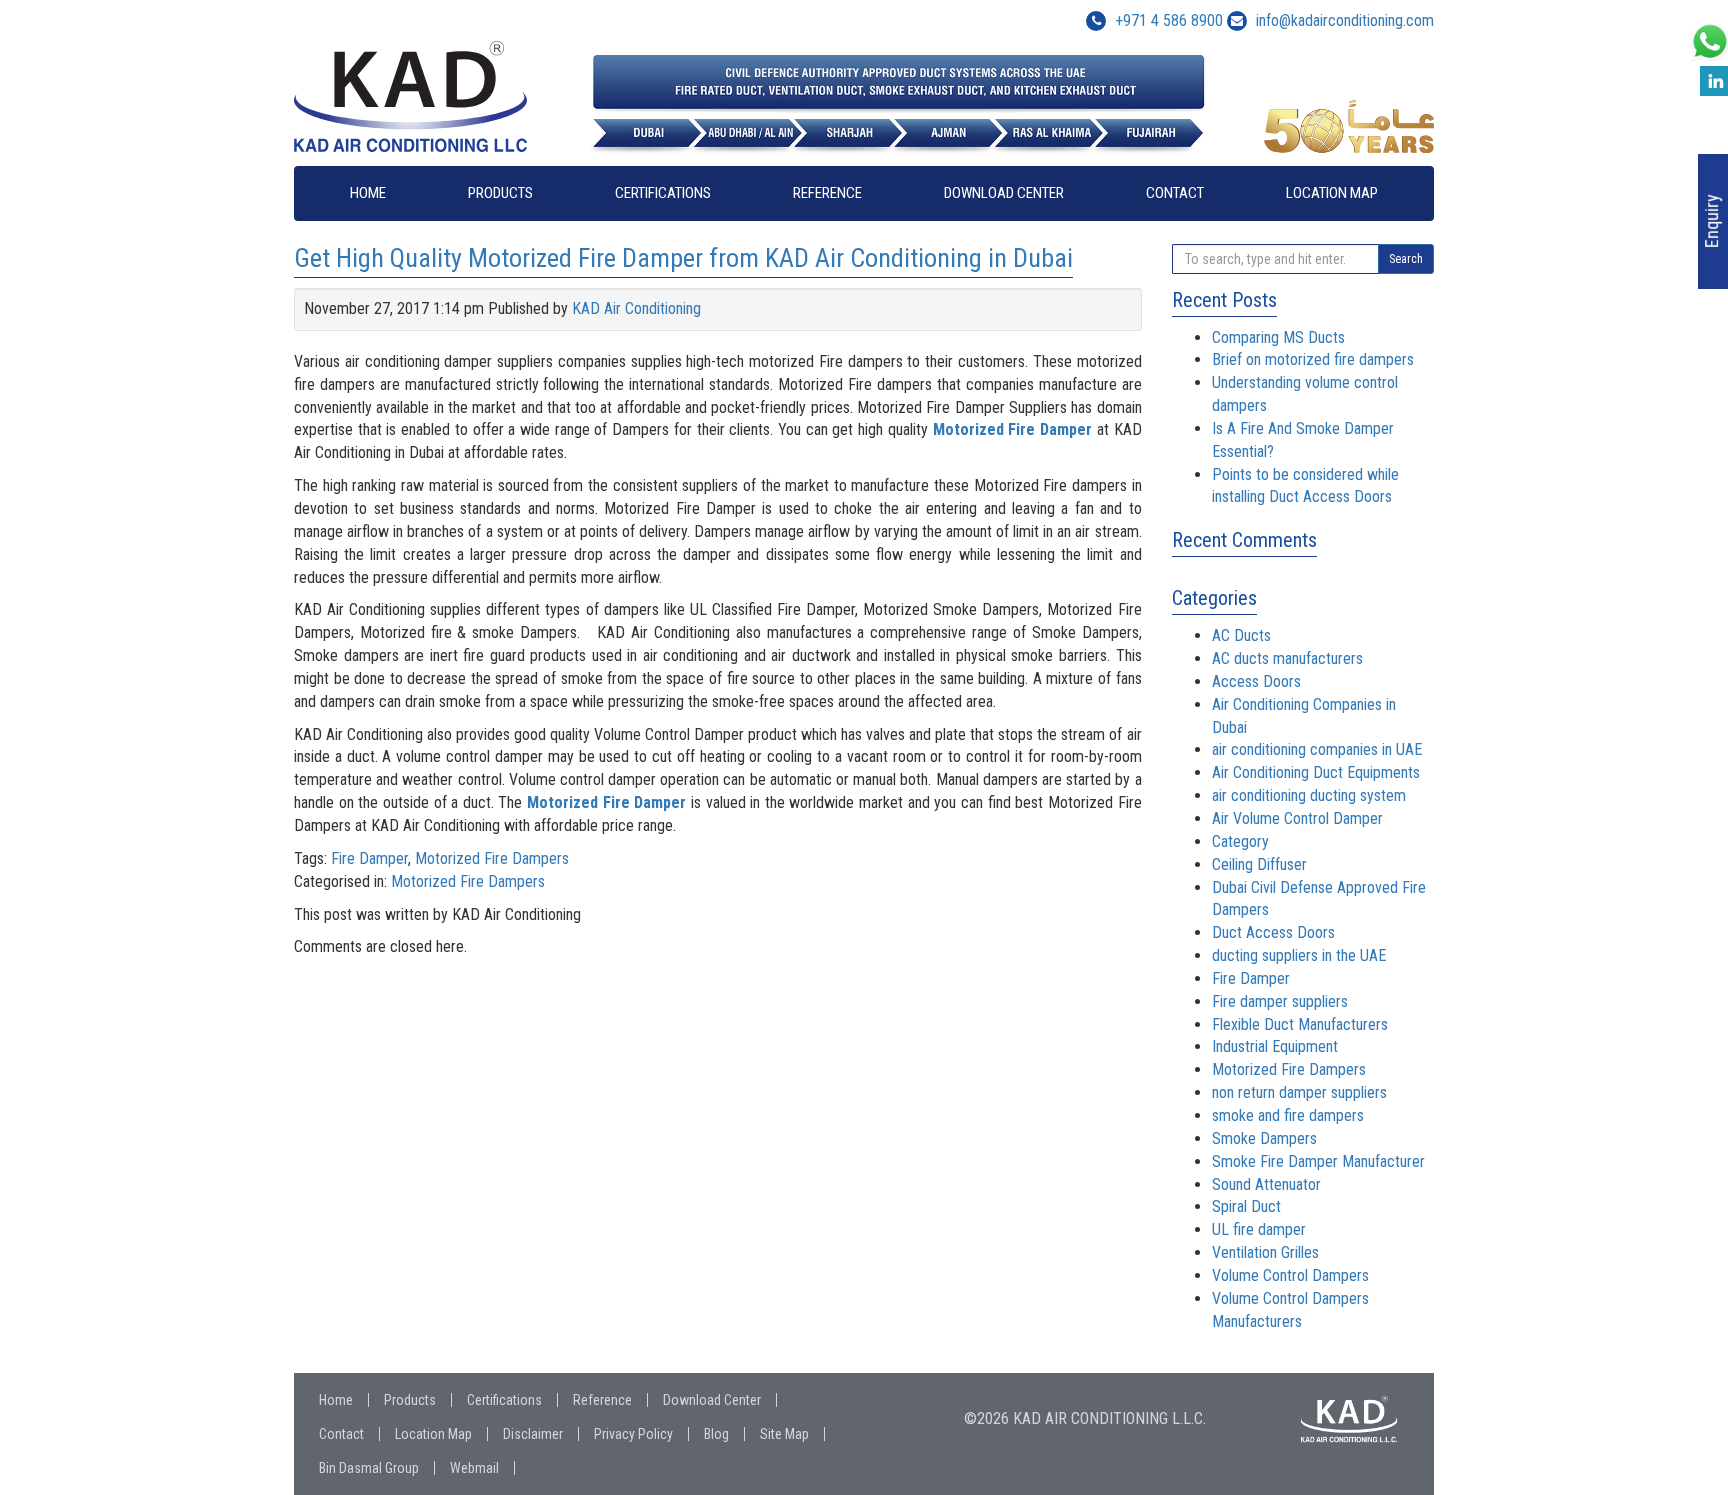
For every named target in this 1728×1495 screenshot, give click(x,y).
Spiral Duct (1246, 1206)
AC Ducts (1241, 635)
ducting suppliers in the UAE (1299, 955)
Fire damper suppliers (1280, 1001)
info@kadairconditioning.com (1345, 20)
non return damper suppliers (1299, 1092)
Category (1240, 841)
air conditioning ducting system (1309, 795)
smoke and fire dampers (1288, 1115)
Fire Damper (369, 858)
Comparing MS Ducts (1278, 337)
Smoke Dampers (1264, 1138)
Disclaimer (533, 1434)
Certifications (663, 193)
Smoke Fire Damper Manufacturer (1318, 1161)
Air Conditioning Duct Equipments (1316, 772)
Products (500, 193)
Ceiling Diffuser (1259, 864)
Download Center (1004, 193)
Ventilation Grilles (1265, 1252)
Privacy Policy (633, 1434)
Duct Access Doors (1273, 932)
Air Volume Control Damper (1297, 818)
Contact (1175, 193)
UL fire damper (1259, 1229)
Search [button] (1406, 259)
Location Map (1332, 193)
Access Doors (1256, 681)
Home (368, 193)
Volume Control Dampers (1290, 1275)
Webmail (474, 1468)
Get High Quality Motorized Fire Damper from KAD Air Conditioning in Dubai (683, 258)
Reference (827, 193)
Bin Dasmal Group (369, 1468)
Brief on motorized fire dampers (1313, 359)
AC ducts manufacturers (1287, 658)
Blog (716, 1434)
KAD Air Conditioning (636, 308)
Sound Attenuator (1266, 1184)
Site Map (784, 1434)
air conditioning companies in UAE (1317, 749)
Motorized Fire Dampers (492, 858)
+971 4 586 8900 (1167, 20)
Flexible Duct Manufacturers (1300, 1024)
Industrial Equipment (1275, 1046)
